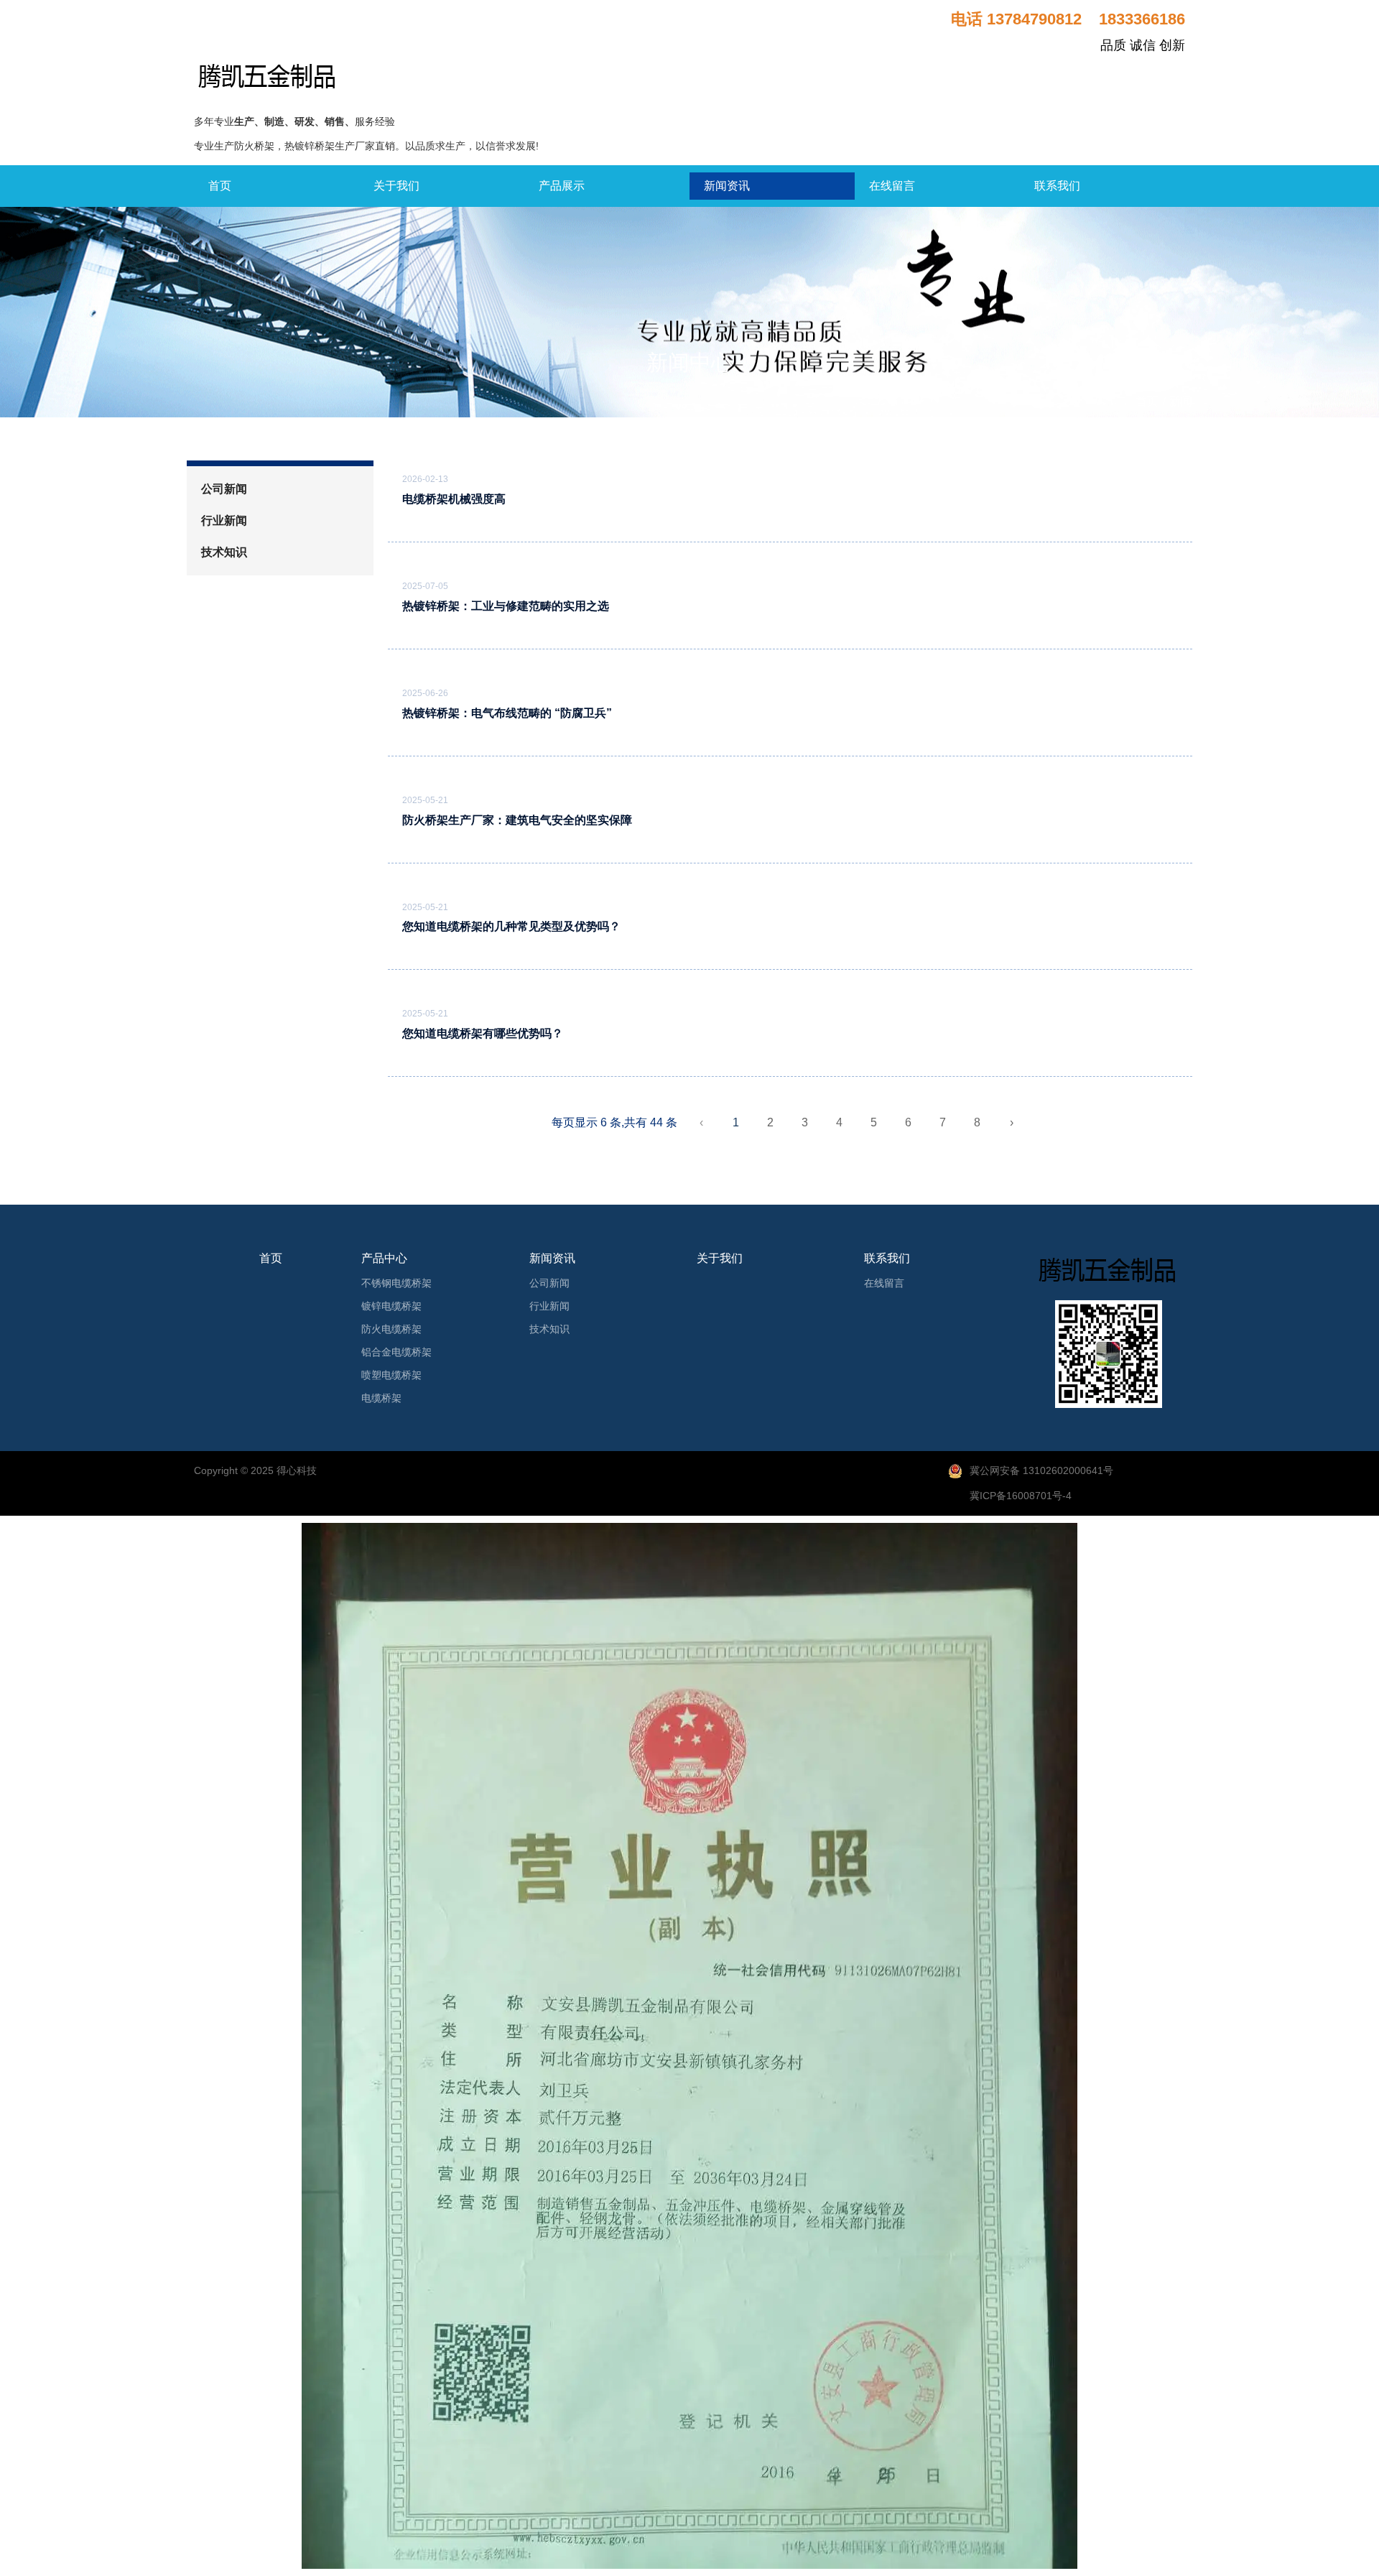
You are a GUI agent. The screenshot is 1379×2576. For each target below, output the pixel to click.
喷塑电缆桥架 (391, 1375)
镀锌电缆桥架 (391, 1306)
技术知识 (224, 552)
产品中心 (384, 1258)
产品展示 (562, 186)
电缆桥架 (381, 1398)
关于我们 (396, 186)
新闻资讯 (727, 186)
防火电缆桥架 (391, 1329)
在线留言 (892, 186)
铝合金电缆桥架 (396, 1352)
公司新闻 (224, 489)
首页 (220, 186)
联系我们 (1057, 186)
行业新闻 (224, 520)
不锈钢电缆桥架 (396, 1283)
